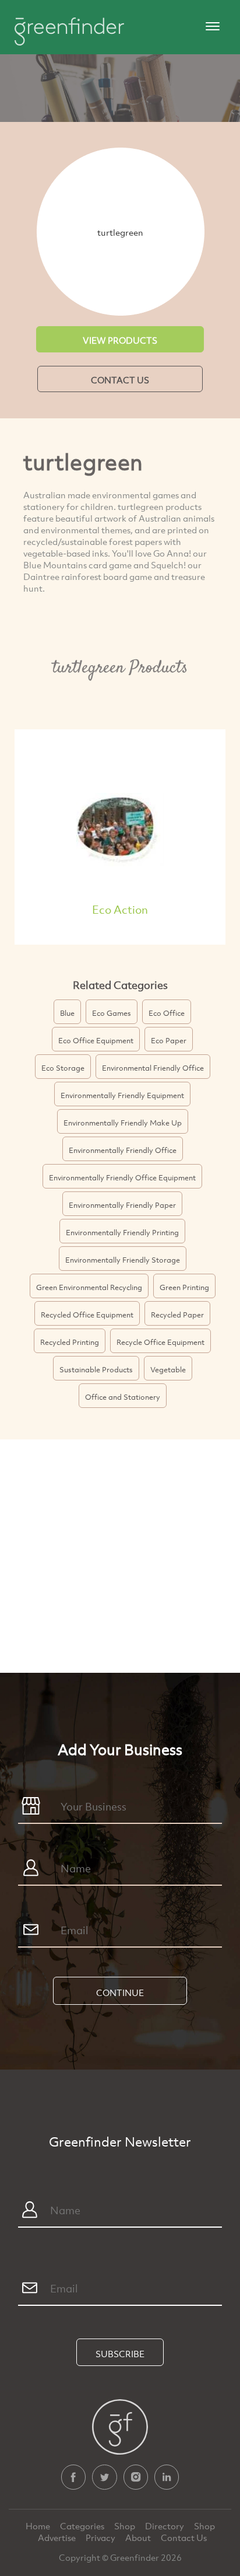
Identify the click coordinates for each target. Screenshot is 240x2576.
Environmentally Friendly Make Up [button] (123, 1123)
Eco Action (120, 909)
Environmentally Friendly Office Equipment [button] (122, 1177)
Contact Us (184, 2537)
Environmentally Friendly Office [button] (123, 1150)
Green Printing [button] (184, 1287)
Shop (125, 2526)
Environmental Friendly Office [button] (153, 1068)
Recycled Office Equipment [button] (87, 1315)
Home (39, 2526)
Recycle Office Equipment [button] (160, 1342)
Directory (165, 2526)
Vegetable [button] (168, 1369)
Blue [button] (67, 1013)
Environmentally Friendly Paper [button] (122, 1205)
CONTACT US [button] (120, 380)
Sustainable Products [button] (96, 1369)
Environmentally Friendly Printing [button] (122, 1232)
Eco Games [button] (112, 1013)
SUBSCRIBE (120, 2354)
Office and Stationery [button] (123, 1397)
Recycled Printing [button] (70, 1342)
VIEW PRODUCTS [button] (120, 340)
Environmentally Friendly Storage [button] (123, 1260)
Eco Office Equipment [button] (96, 1040)
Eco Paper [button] (169, 1040)
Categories (83, 2526)
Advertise (58, 2537)
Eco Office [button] (167, 1013)
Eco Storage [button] (63, 1068)
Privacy (101, 2537)
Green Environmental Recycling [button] (89, 1287)
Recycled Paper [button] (177, 1315)
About (139, 2537)
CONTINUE (120, 1993)
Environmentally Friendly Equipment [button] (122, 1095)
